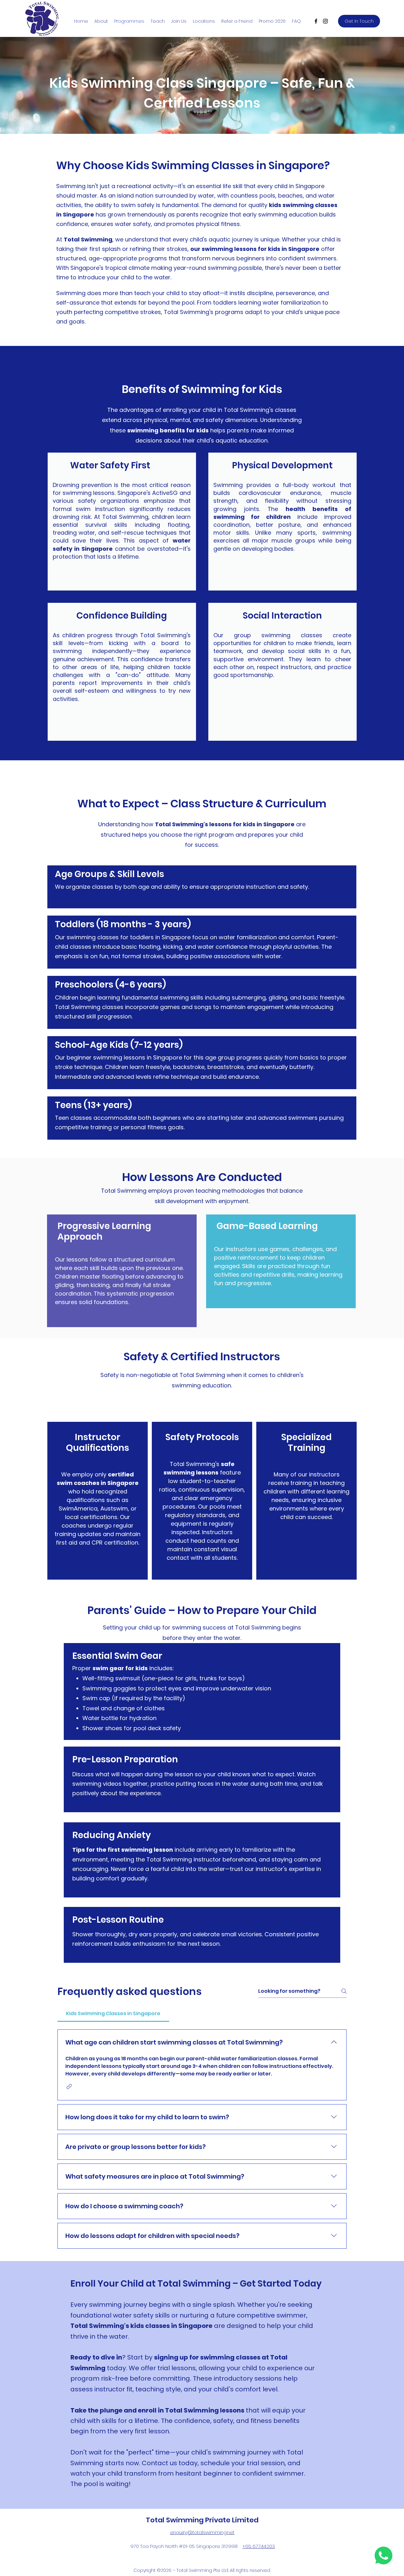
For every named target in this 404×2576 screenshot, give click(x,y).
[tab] (113, 2014)
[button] (69, 2086)
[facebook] (316, 21)
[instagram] (325, 21)
